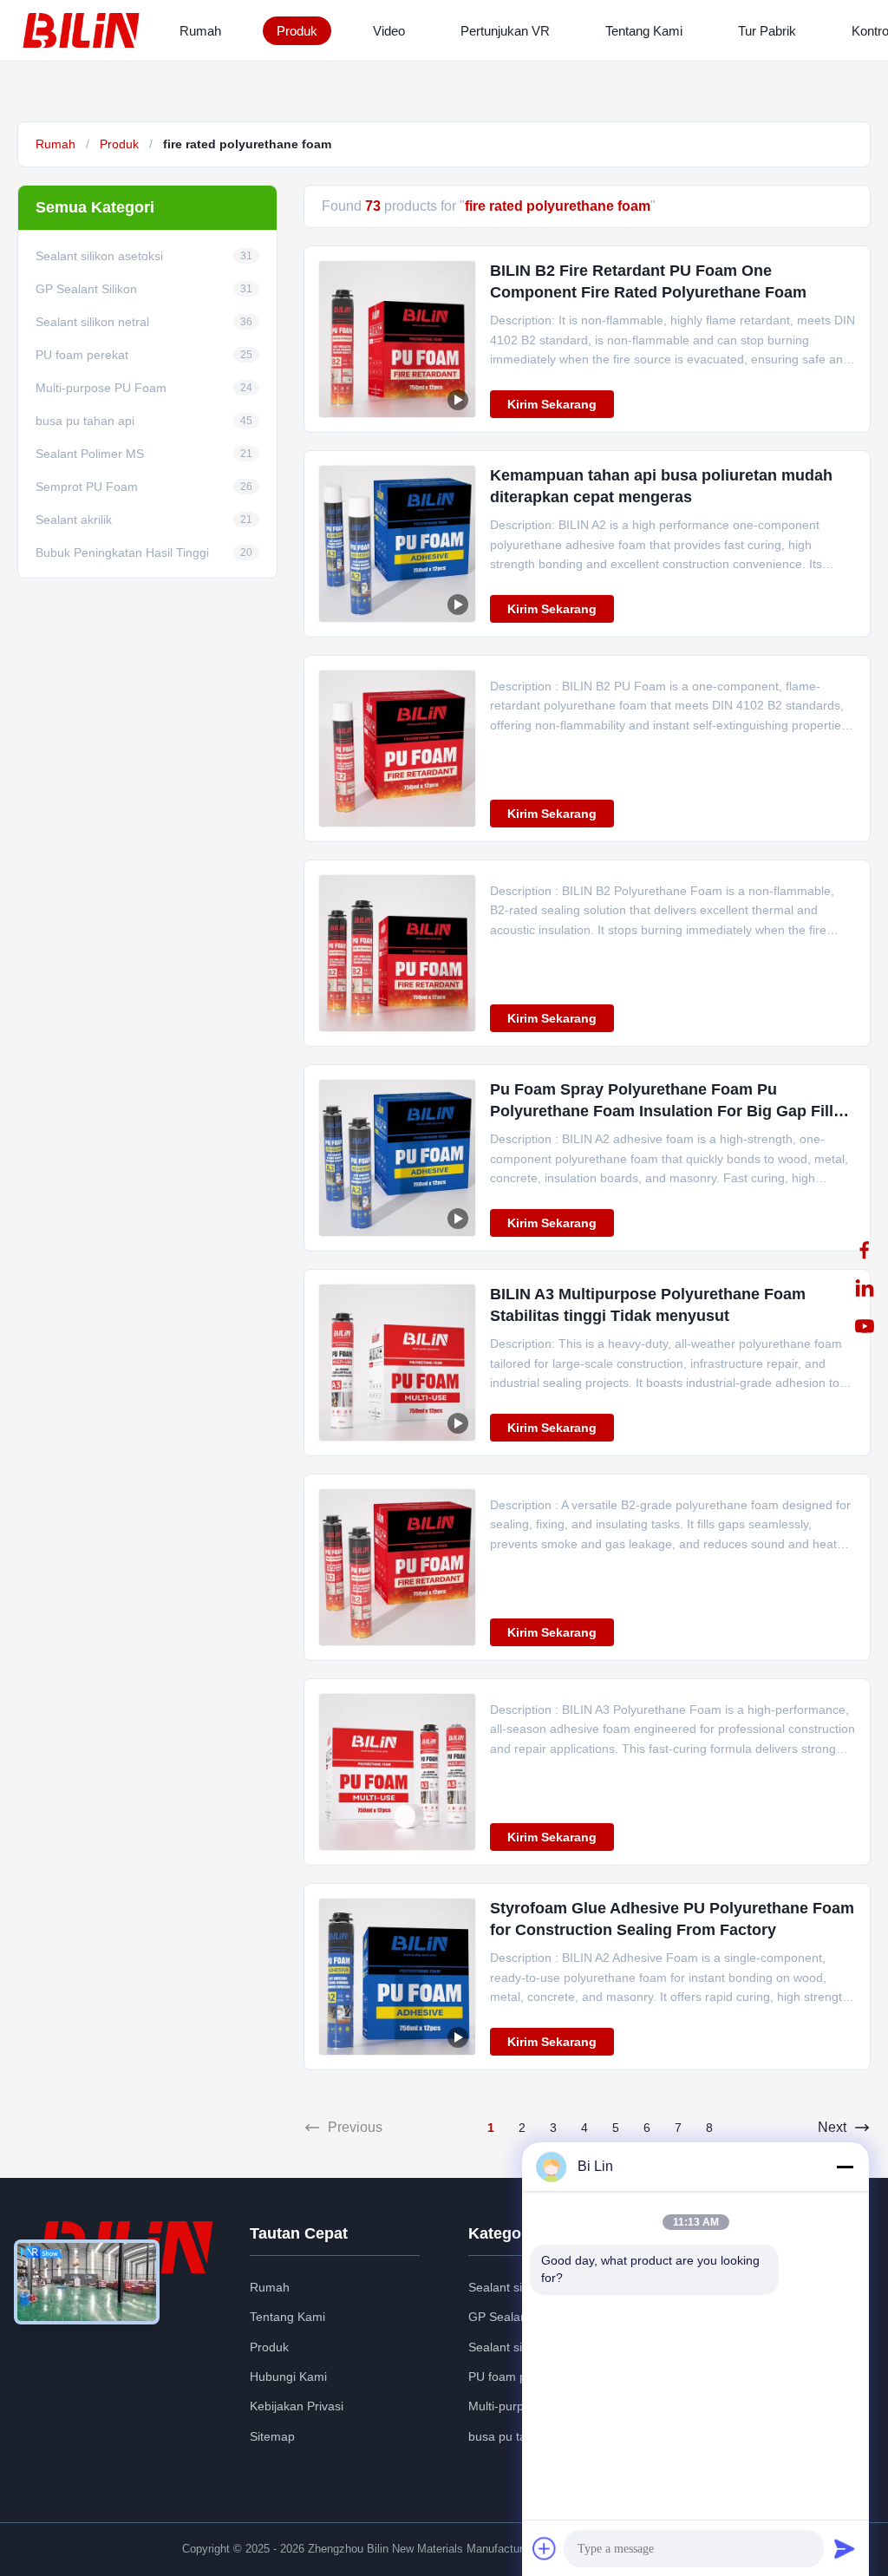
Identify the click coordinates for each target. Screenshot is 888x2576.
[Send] (845, 2548)
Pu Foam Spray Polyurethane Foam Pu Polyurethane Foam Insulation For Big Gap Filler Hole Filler (669, 1111)
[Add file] (545, 2548)
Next (832, 2127)
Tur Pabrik (767, 31)
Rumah (200, 31)
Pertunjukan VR (505, 31)
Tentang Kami (644, 31)
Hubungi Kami (288, 2377)
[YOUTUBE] (865, 1326)
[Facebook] (865, 1250)
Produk (297, 31)
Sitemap (272, 2436)
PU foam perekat (515, 2377)
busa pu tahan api (518, 2436)
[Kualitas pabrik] (397, 749)
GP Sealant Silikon (519, 2317)
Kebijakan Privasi (297, 2406)
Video (389, 31)
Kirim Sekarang (552, 404)
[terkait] (865, 1288)
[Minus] (845, 2167)
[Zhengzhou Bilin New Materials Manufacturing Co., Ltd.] (85, 30)
